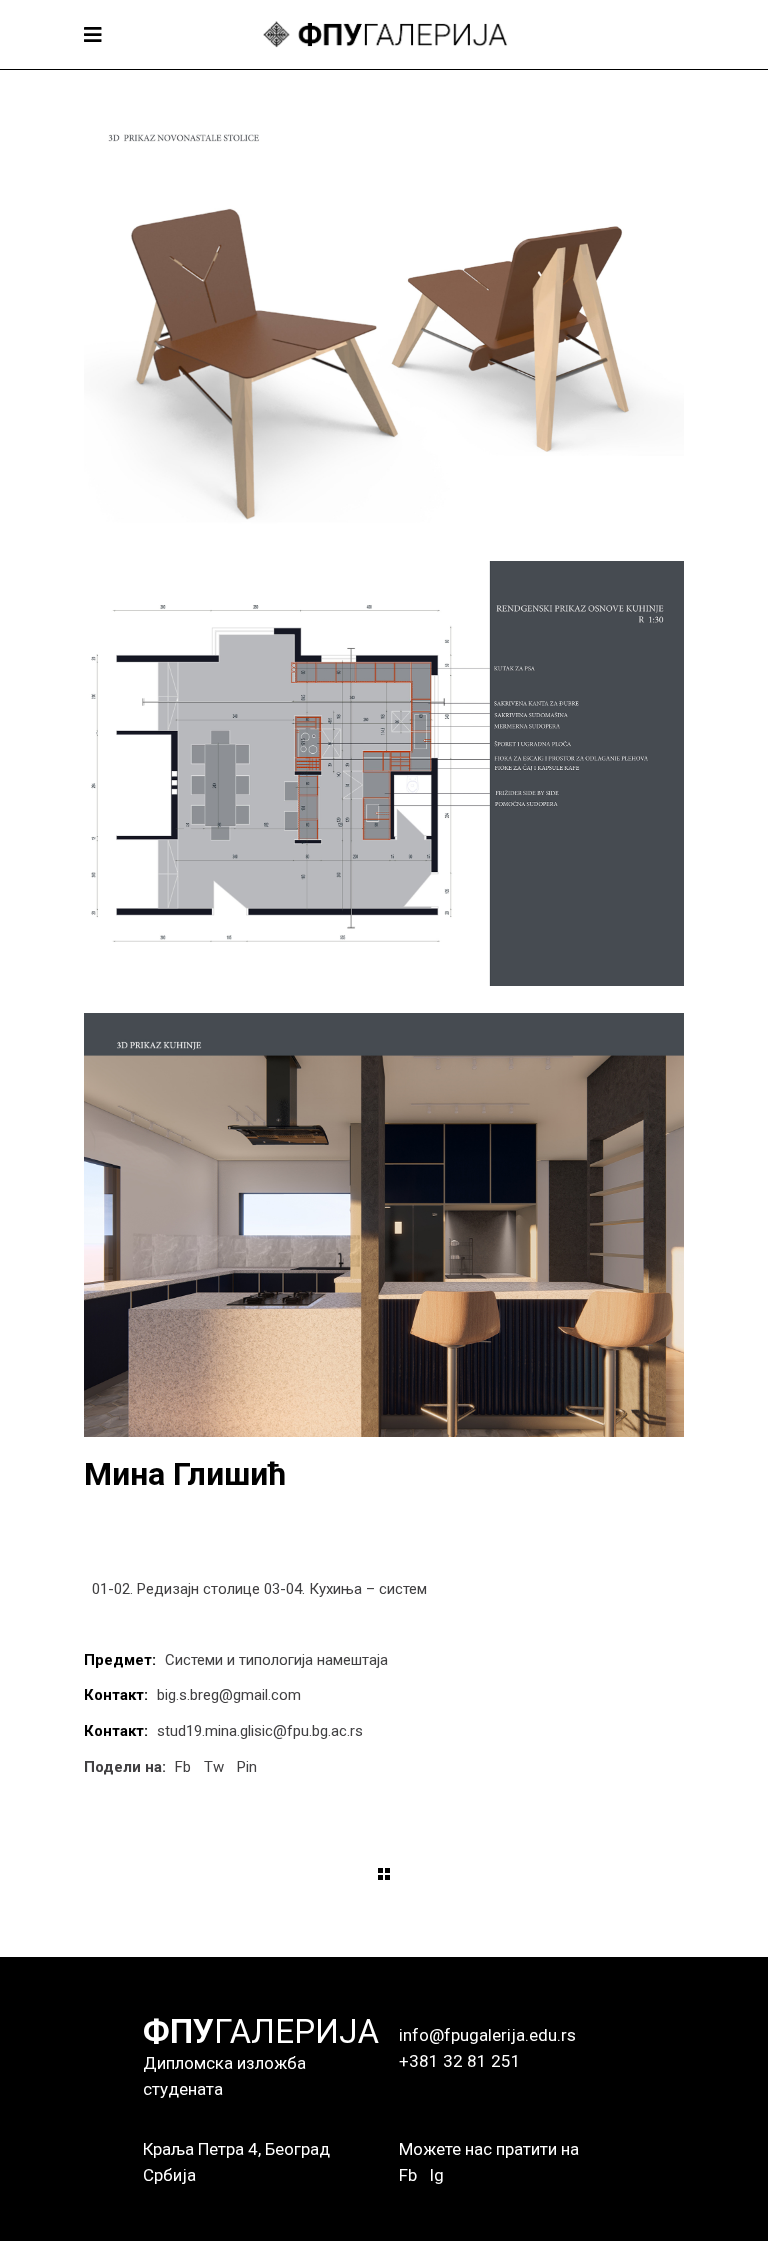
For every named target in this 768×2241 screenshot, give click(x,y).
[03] (384, 773)
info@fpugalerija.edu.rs (487, 2035)
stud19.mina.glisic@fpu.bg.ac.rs (260, 1731)
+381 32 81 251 (460, 2061)
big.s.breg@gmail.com (229, 1695)
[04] (384, 1225)
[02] (384, 322)
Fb (408, 2175)
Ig (436, 2175)
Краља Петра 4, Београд (236, 2149)
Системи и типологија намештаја (276, 1660)
